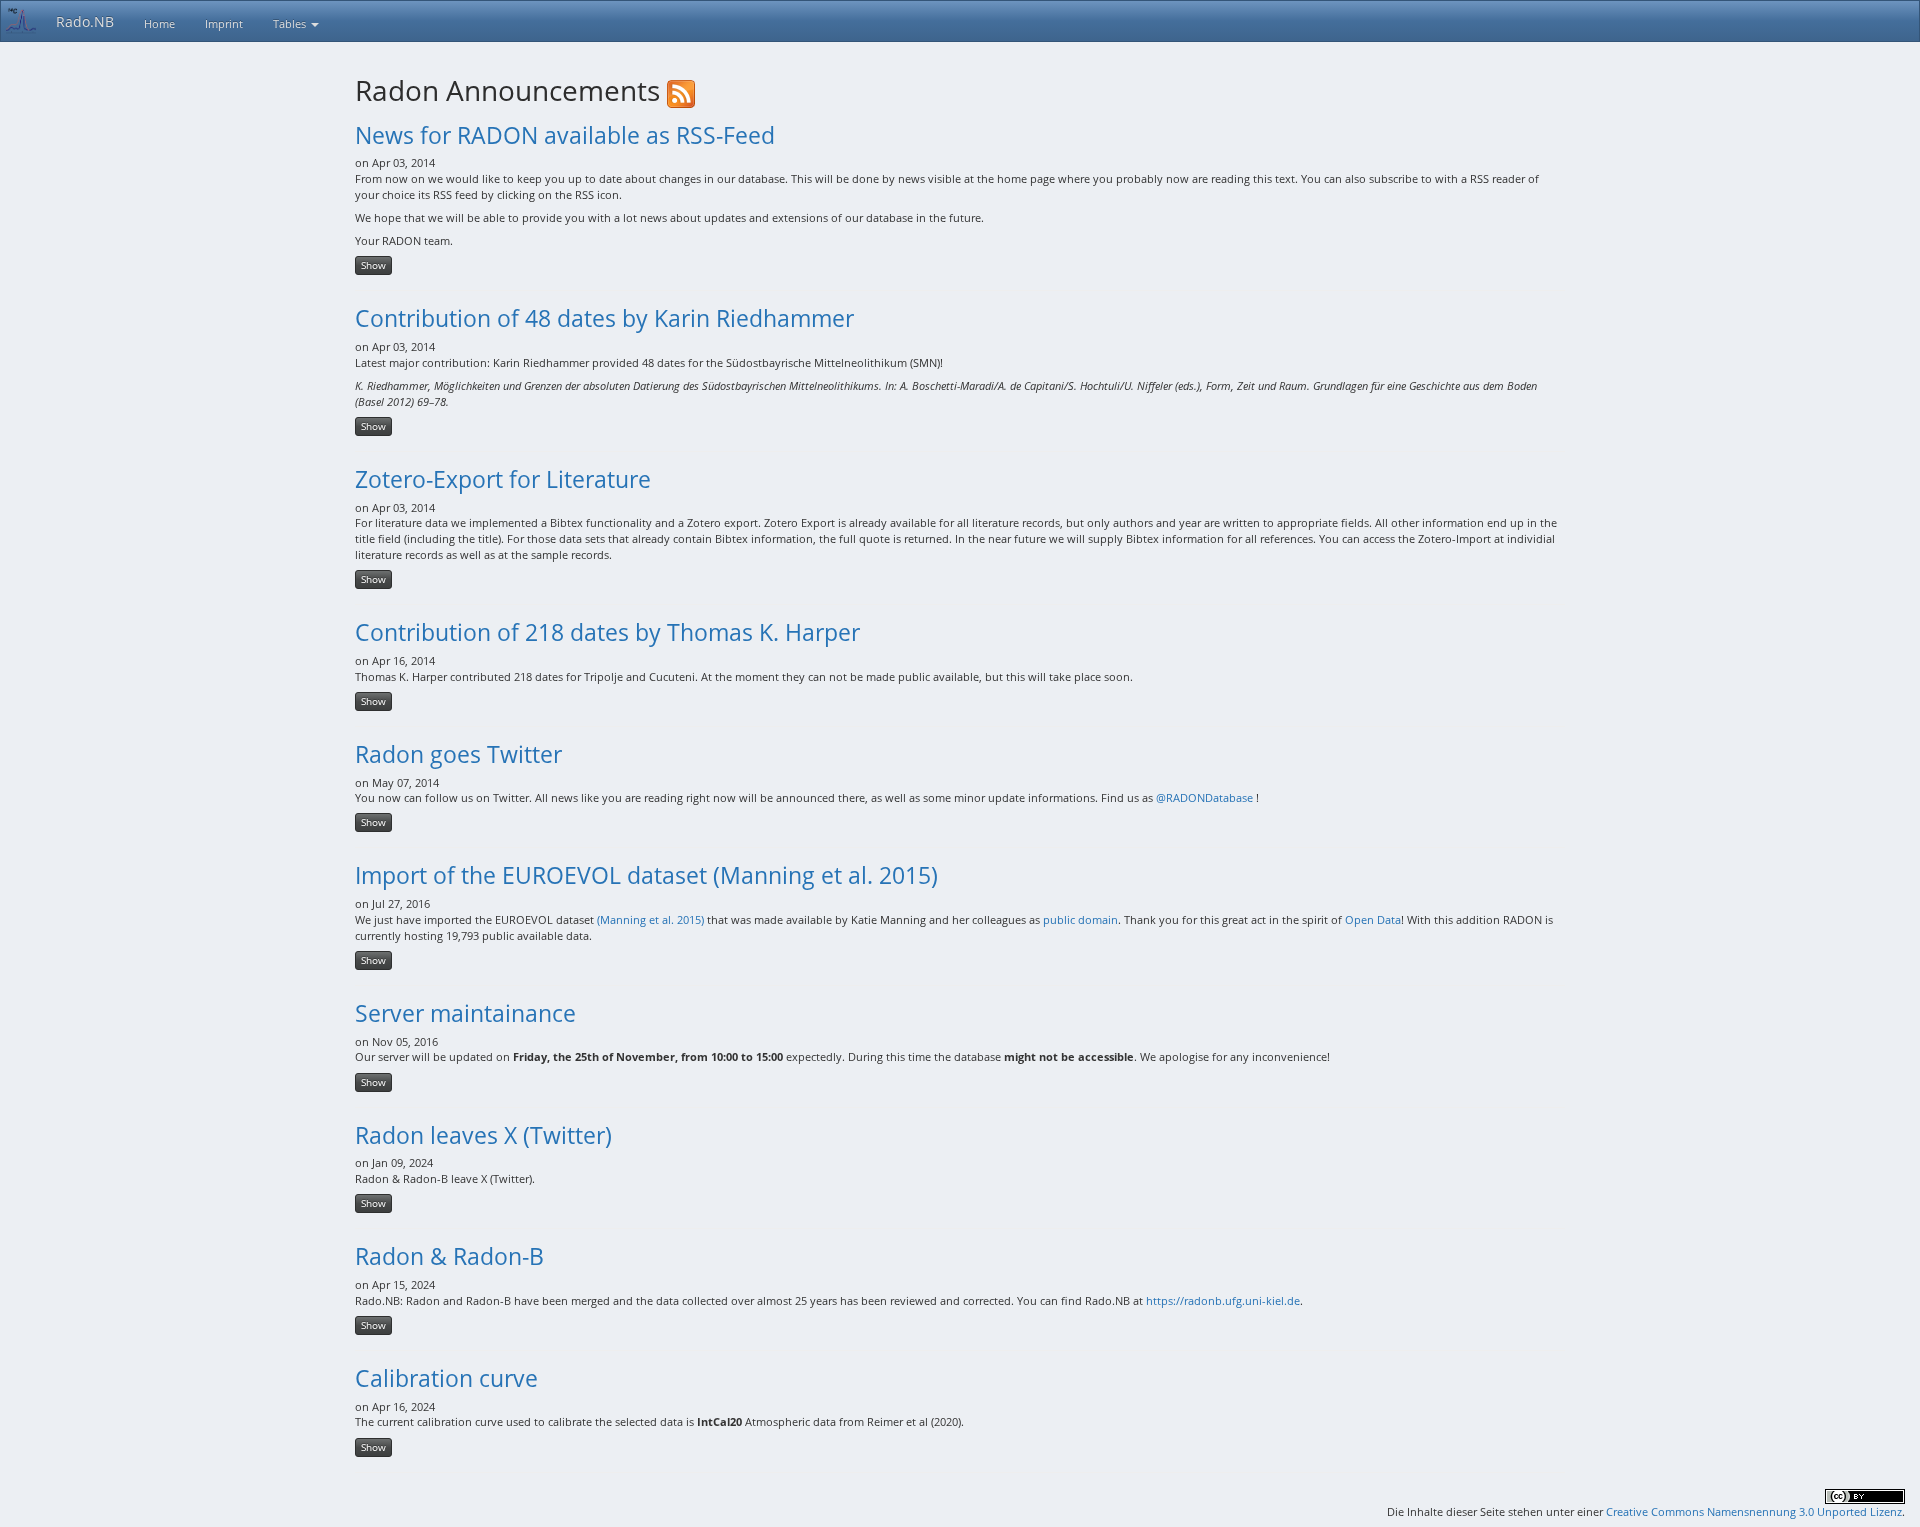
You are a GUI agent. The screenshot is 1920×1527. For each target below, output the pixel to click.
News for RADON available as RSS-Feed (565, 135)
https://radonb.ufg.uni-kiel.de (1223, 1300)
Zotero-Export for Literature (503, 479)
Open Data (1373, 919)
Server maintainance (465, 1013)
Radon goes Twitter (458, 754)
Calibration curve (446, 1378)
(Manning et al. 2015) (650, 919)
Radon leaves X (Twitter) (483, 1135)
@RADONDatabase (1204, 797)
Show (373, 265)
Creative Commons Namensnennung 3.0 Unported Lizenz (1754, 1511)
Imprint (224, 23)
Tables (291, 23)
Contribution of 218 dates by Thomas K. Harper (607, 632)
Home (159, 23)
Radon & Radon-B (449, 1256)
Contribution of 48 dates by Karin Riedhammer (604, 318)
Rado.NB (85, 21)
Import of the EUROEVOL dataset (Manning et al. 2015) (646, 875)
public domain (1080, 919)
